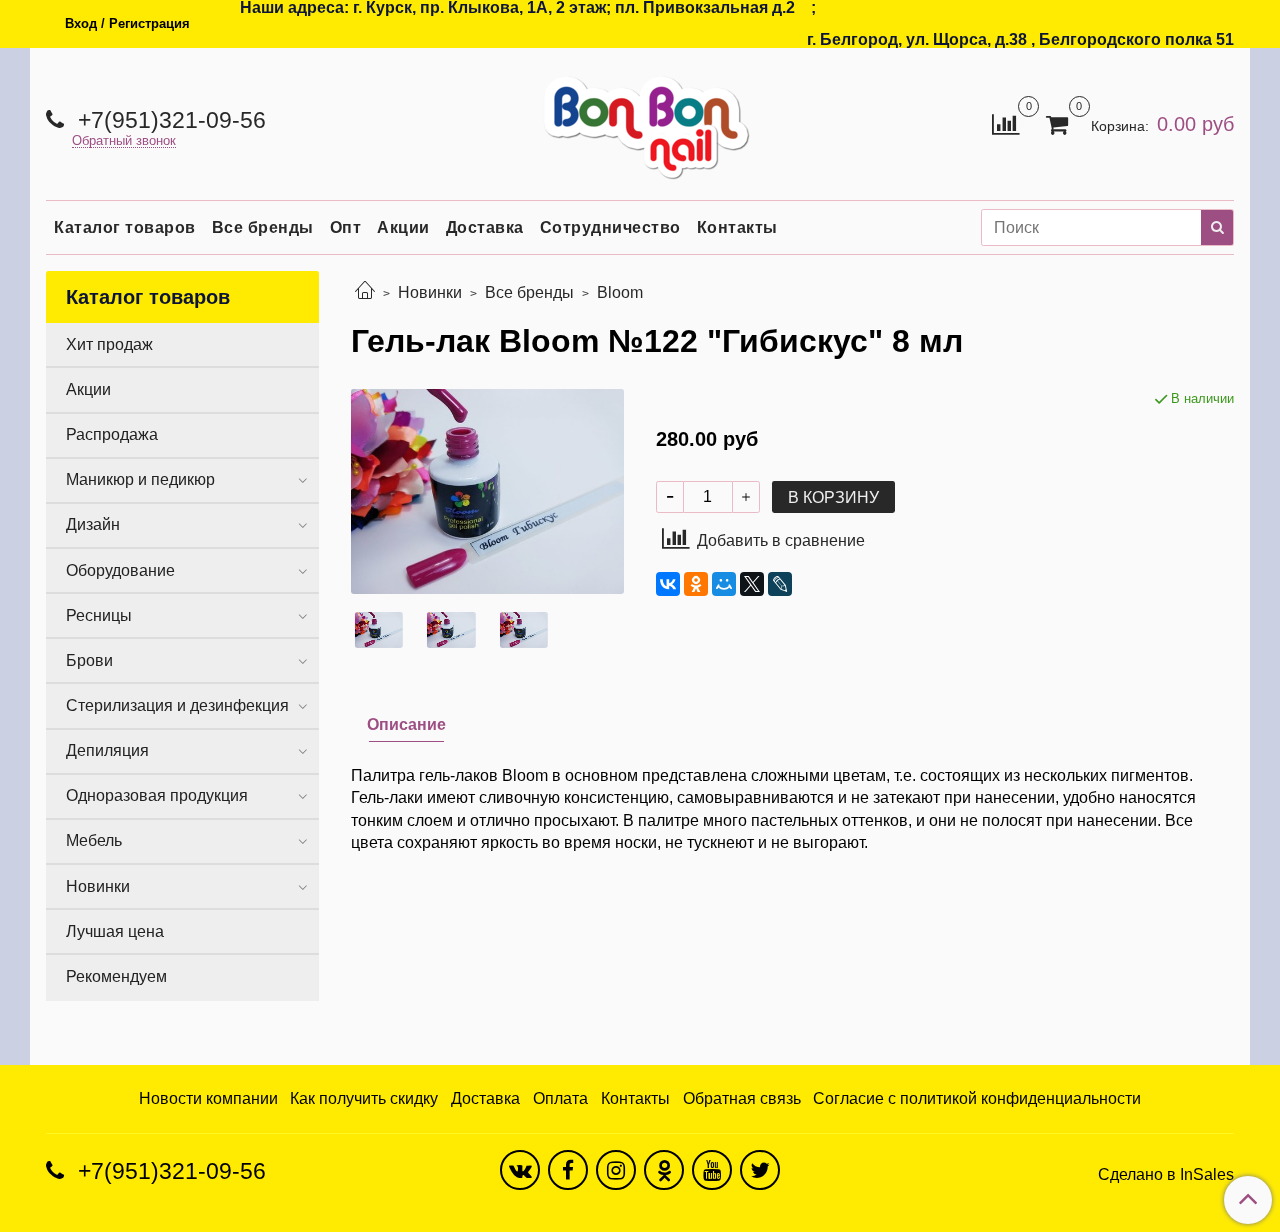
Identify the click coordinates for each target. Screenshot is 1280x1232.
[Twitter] (760, 1170)
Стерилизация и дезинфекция (177, 705)
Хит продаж (109, 344)
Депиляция (107, 750)
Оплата (560, 1098)
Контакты (737, 227)
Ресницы (99, 615)
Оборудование (120, 570)
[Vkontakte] (520, 1170)
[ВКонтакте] (668, 584)
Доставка (485, 227)
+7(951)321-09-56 (169, 120)
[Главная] (365, 292)
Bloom (620, 292)
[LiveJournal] (780, 584)
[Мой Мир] (724, 584)
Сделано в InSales (1166, 1175)
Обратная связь (742, 1098)
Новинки (430, 292)
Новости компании (208, 1098)
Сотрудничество (610, 227)
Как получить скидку (364, 1098)
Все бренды (263, 227)
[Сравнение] (1005, 122)
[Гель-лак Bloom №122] (487, 490)
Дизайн (93, 524)
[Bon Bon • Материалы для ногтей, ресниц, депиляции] (640, 119)
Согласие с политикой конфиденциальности (977, 1098)
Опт (346, 227)
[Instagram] (616, 1170)
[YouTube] (712, 1170)
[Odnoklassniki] (664, 1170)
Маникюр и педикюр (140, 479)
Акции (403, 227)
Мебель (94, 840)
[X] (752, 584)
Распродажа (112, 434)
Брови (89, 660)
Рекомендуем (116, 976)
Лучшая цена (115, 931)
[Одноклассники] (696, 584)
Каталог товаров (125, 227)
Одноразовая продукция (157, 795)
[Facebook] (568, 1170)
